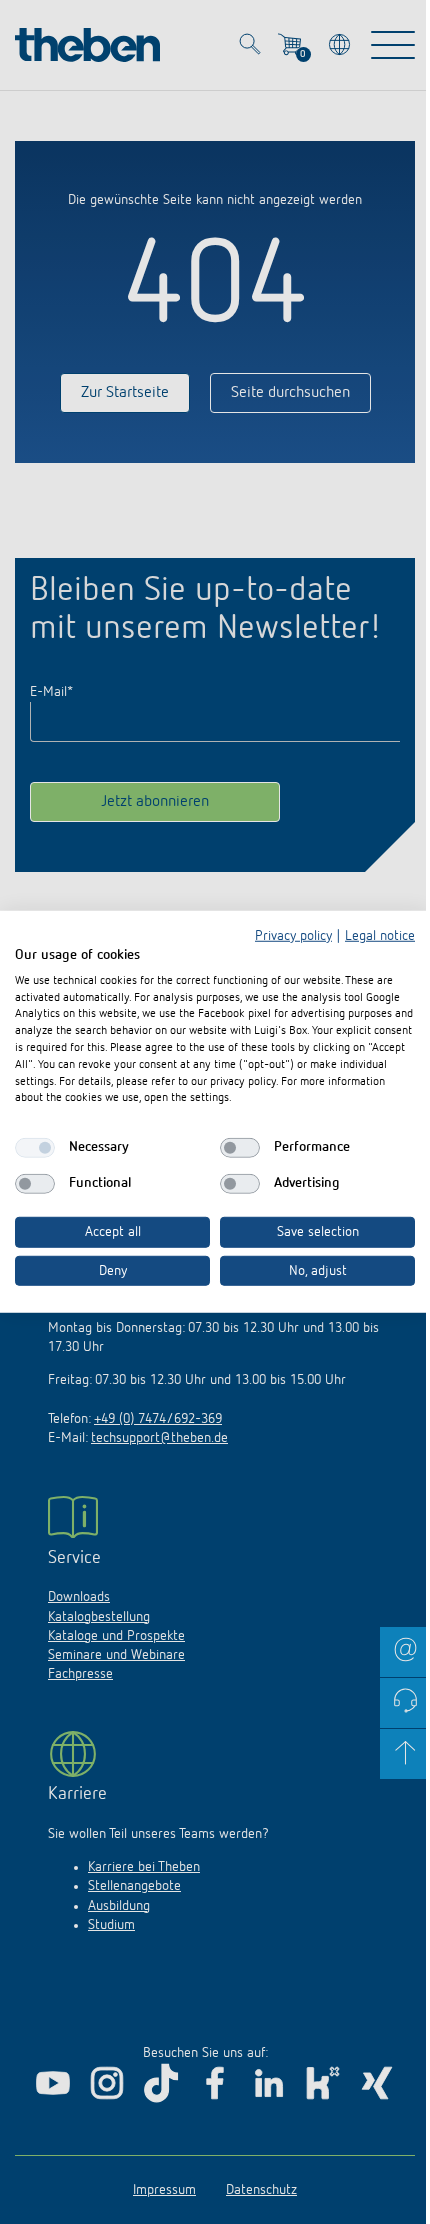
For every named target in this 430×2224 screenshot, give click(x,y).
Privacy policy (293, 936)
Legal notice (380, 936)
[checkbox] (35, 1148)
